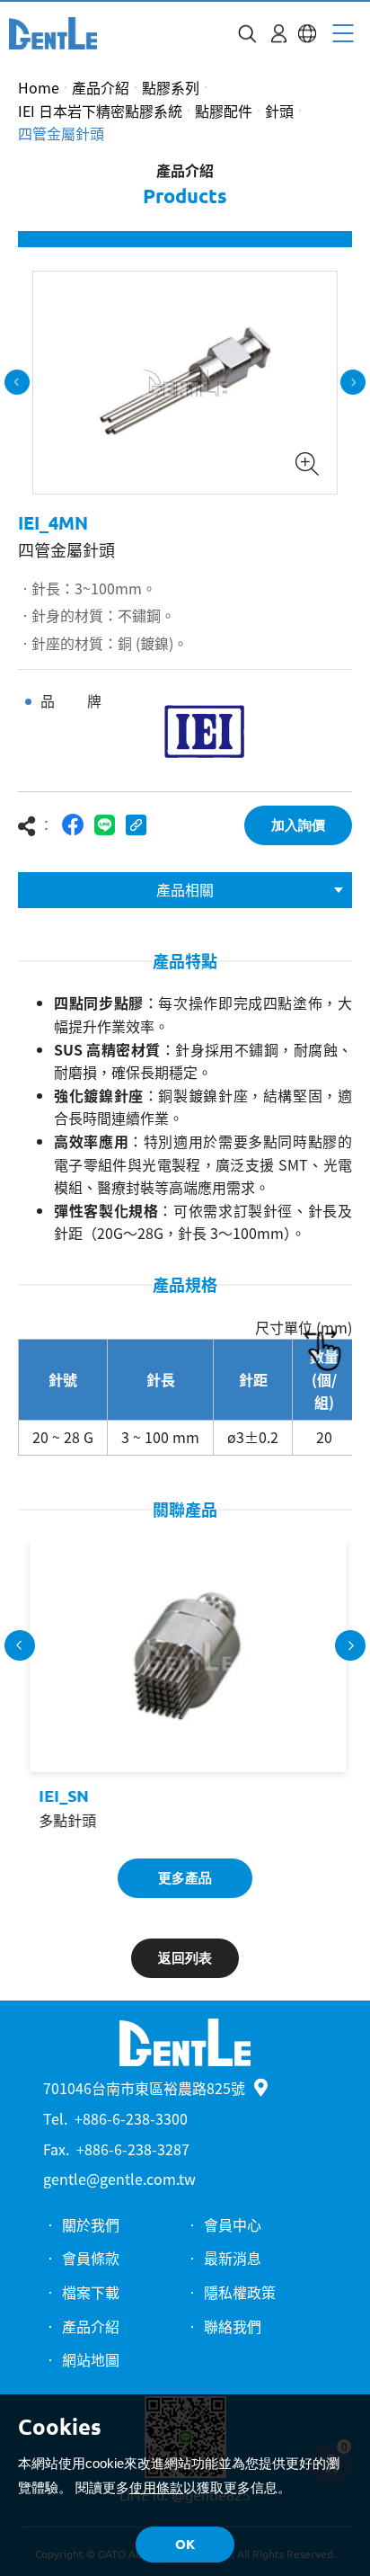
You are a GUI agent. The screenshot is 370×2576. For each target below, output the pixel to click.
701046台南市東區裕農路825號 (144, 2088)
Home (39, 87)
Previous (17, 382)
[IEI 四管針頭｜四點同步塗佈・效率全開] (53, 33)
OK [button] (185, 2544)
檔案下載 (91, 2292)
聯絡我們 (233, 2326)
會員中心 (233, 2224)
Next (353, 382)
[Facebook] (73, 825)
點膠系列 (171, 87)
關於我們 (91, 2224)
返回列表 (185, 1958)
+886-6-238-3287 (133, 2149)
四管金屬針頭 (61, 133)
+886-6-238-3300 (131, 2118)
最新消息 (233, 2258)
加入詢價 (298, 825)
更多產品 (185, 1878)
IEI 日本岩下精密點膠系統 (100, 111)
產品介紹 (101, 87)
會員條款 (91, 2258)
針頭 (279, 111)
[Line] (105, 825)
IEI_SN (61, 1796)
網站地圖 (91, 2359)
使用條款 (156, 2487)
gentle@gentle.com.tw (119, 2179)
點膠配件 (224, 111)
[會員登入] (279, 34)
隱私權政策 (240, 2292)
